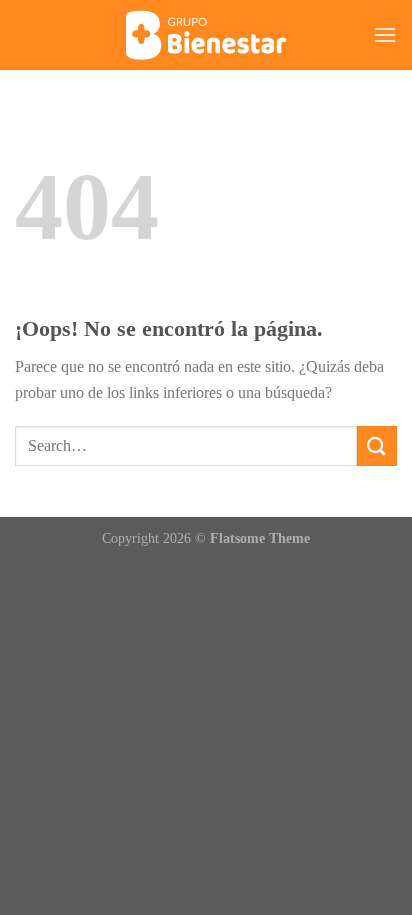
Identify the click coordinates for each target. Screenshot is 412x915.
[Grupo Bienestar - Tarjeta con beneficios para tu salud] (206, 35)
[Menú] (385, 34)
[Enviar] (377, 445)
